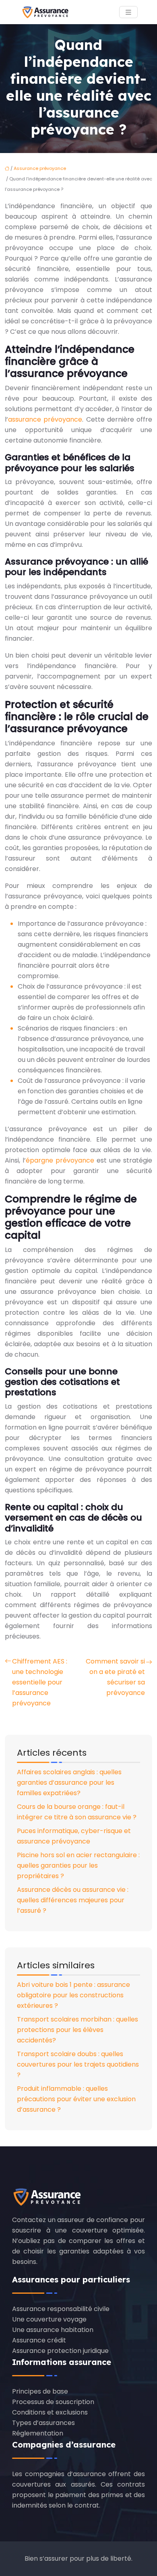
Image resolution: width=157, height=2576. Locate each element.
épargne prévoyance (60, 1160)
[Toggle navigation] (128, 12)
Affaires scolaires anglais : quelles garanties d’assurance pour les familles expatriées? (69, 1783)
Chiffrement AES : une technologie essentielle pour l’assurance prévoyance (40, 1682)
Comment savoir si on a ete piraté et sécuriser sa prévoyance (115, 1677)
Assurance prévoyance (40, 168)
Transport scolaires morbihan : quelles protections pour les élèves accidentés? (77, 2030)
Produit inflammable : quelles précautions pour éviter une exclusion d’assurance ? (76, 2099)
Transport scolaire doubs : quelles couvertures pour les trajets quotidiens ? (78, 2064)
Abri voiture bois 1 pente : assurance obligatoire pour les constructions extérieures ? (73, 1995)
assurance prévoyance (45, 419)
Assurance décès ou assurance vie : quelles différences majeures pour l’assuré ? (73, 1900)
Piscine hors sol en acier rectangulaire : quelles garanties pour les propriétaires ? (78, 1865)
